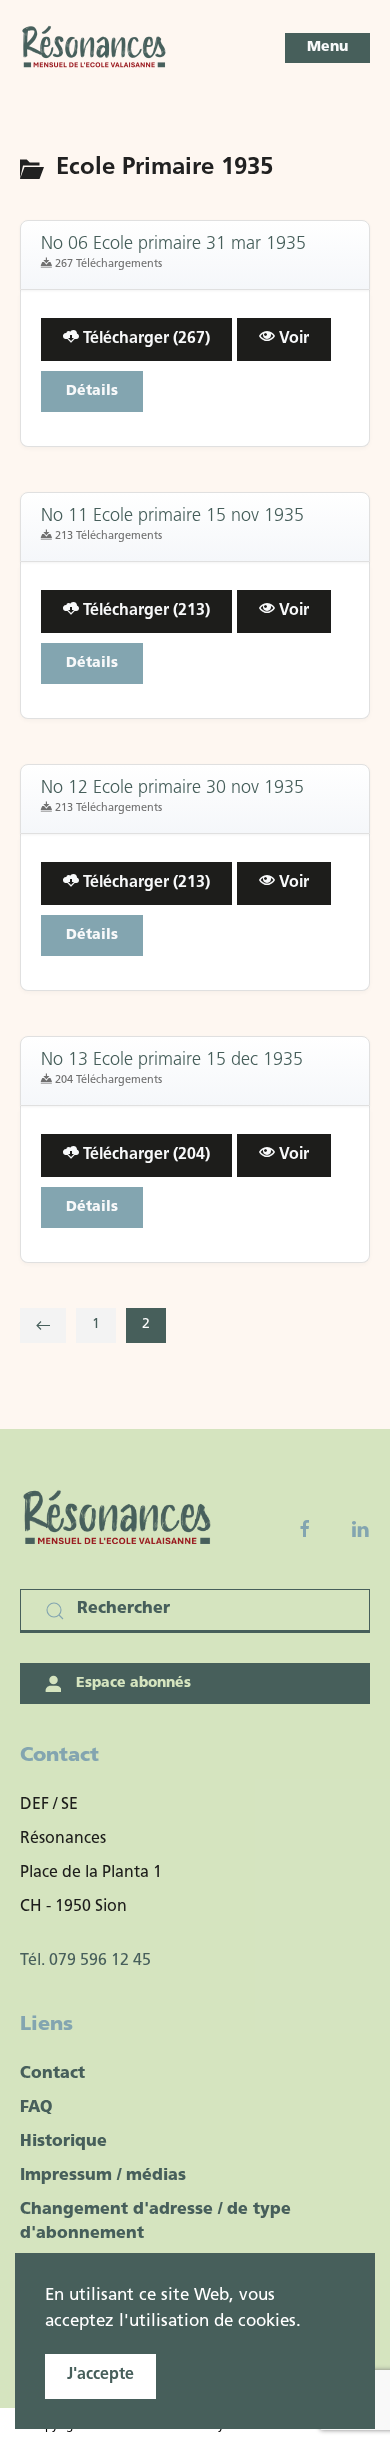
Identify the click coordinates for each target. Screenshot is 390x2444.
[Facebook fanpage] (305, 1529)
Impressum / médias (103, 2176)
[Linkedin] (360, 1529)
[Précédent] (43, 1325)
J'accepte (100, 2375)
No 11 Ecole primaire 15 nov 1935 (172, 517)
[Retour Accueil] (95, 48)
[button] (327, 48)
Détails (92, 391)
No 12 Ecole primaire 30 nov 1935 (172, 789)
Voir (292, 339)
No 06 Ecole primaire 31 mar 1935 (173, 245)
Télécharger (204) (144, 1155)
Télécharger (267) (144, 339)
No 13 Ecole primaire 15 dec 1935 (172, 1061)
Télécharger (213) (144, 611)
